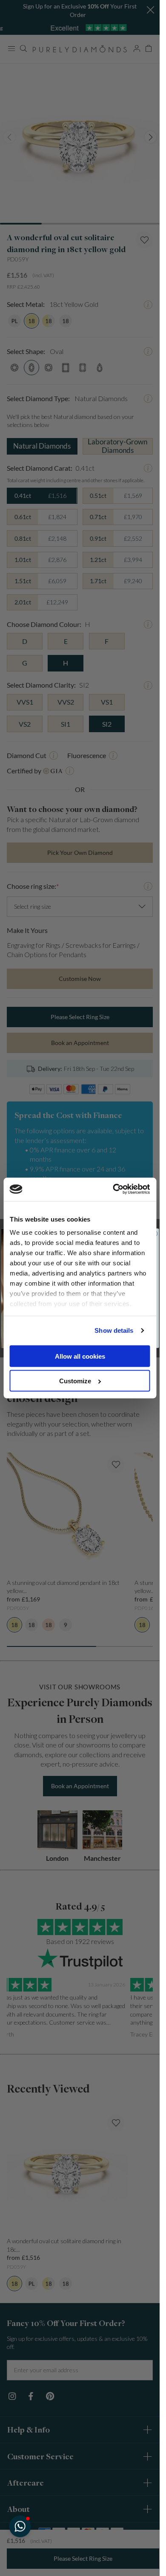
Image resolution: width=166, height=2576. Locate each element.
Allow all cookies (80, 1356)
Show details (114, 1330)
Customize (75, 1381)
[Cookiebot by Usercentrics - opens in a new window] (114, 1189)
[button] (20, 2526)
